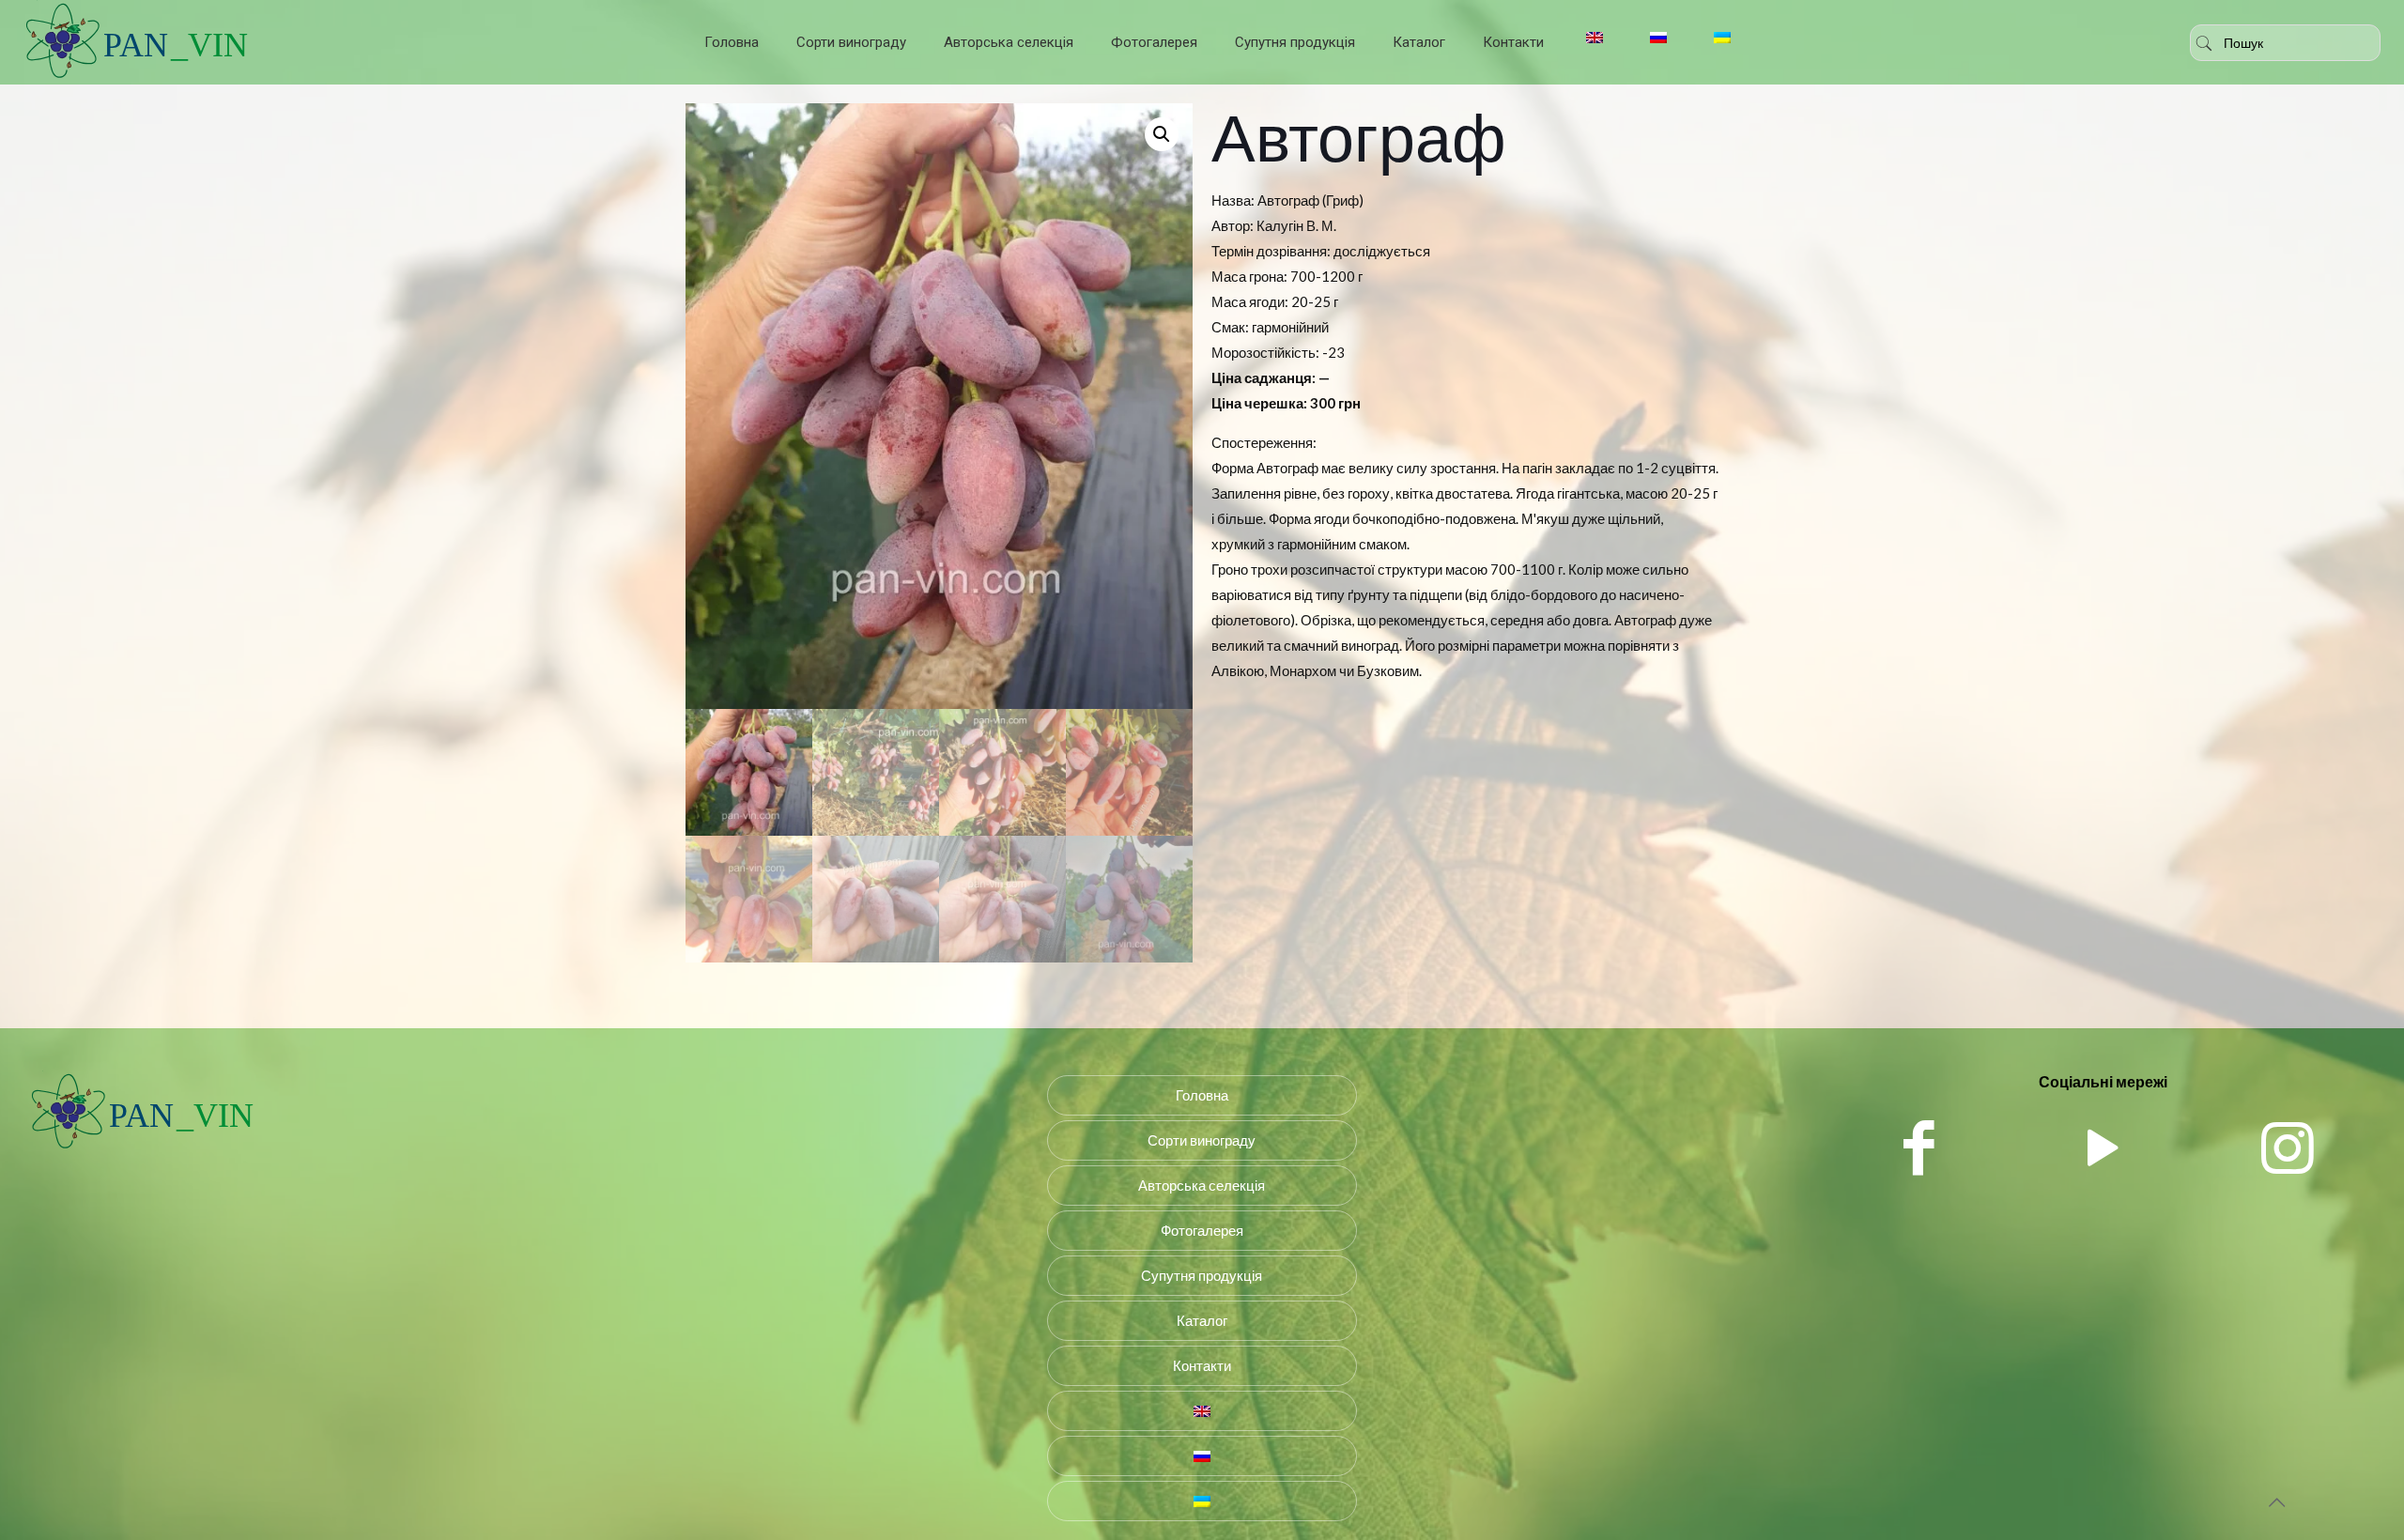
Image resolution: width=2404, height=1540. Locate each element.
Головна (1202, 1095)
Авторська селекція (1202, 1185)
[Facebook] (1919, 1146)
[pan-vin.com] (142, 1149)
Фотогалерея (1202, 1230)
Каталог (1202, 1320)
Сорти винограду (1202, 1140)
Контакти (1202, 1365)
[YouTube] (2103, 1146)
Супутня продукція (1202, 1275)
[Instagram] (2288, 1146)
